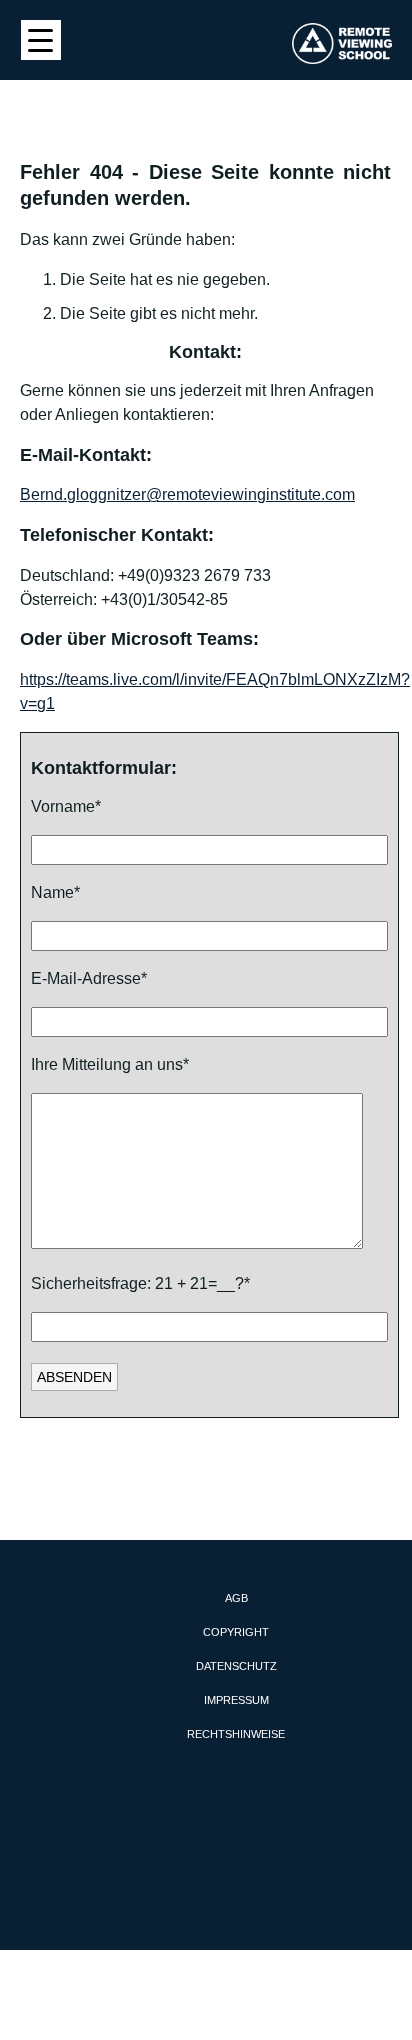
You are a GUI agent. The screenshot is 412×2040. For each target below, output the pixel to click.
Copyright (236, 1632)
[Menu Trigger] (41, 40)
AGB (236, 1598)
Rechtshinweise (236, 1734)
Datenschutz (236, 1666)
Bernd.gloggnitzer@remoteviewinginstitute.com (187, 494)
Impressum (236, 1700)
